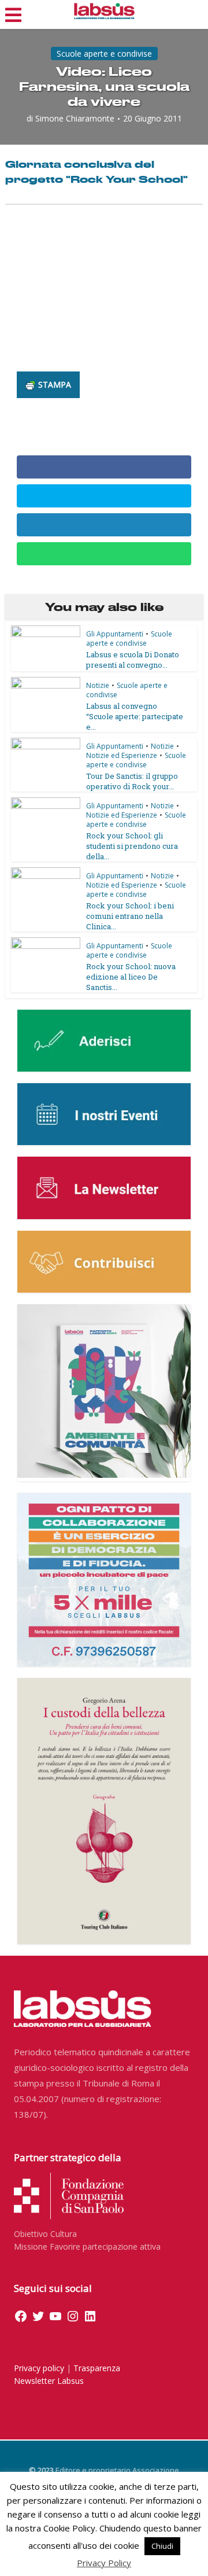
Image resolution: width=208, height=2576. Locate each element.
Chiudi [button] (162, 2546)
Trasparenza (97, 2368)
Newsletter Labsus (49, 2381)
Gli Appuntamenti (115, 634)
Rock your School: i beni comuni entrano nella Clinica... (130, 916)
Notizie (98, 685)
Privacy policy (39, 2368)
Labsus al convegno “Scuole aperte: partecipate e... (135, 716)
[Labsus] (104, 11)
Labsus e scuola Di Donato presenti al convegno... (133, 660)
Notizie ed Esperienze (122, 755)
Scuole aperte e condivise (104, 54)
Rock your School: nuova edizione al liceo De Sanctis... (131, 977)
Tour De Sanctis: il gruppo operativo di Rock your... (132, 781)
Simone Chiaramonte (75, 119)
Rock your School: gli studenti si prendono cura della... (132, 846)
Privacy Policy (104, 2563)
